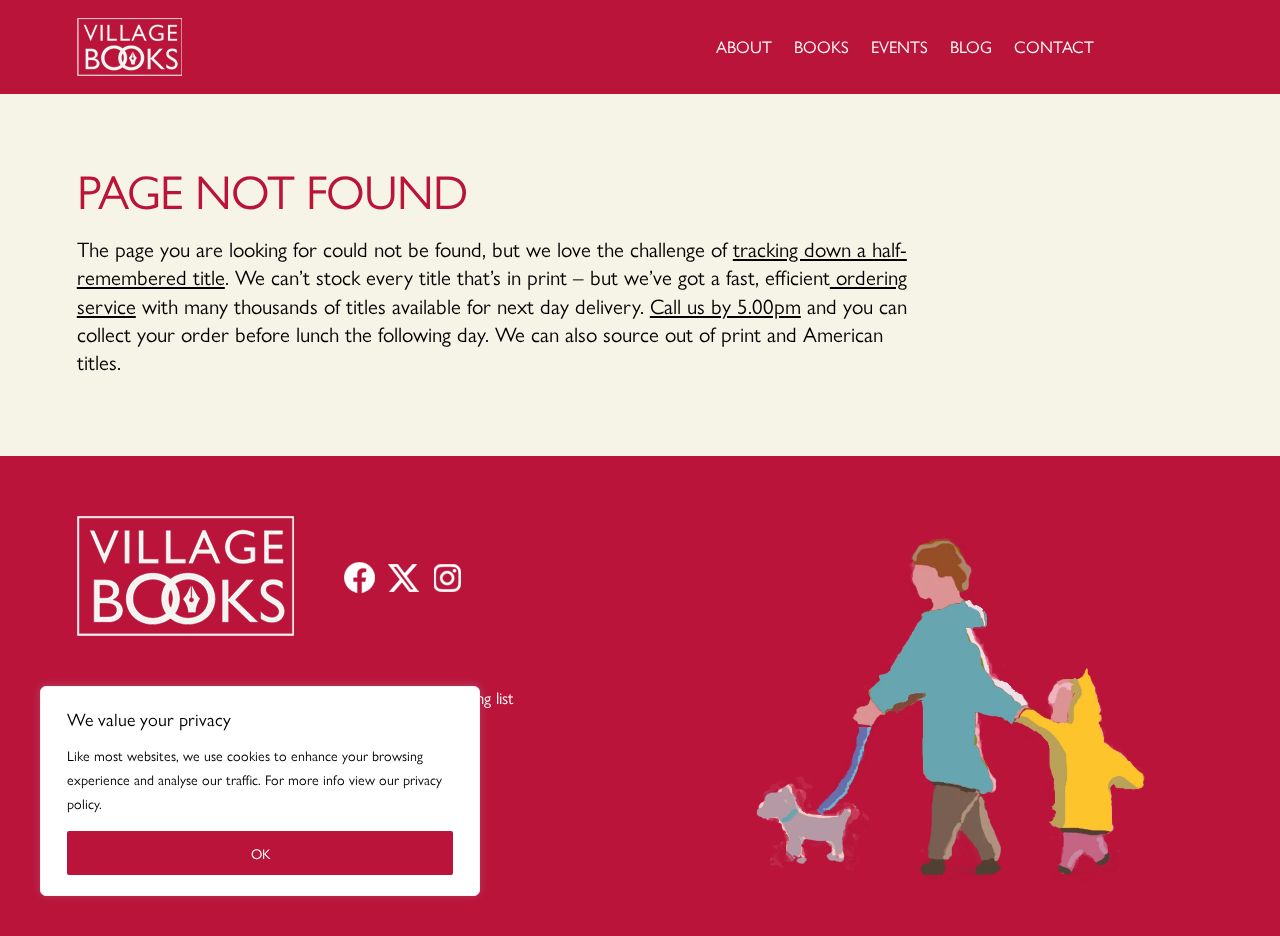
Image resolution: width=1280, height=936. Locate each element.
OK (260, 853)
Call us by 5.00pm (725, 305)
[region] (260, 791)
